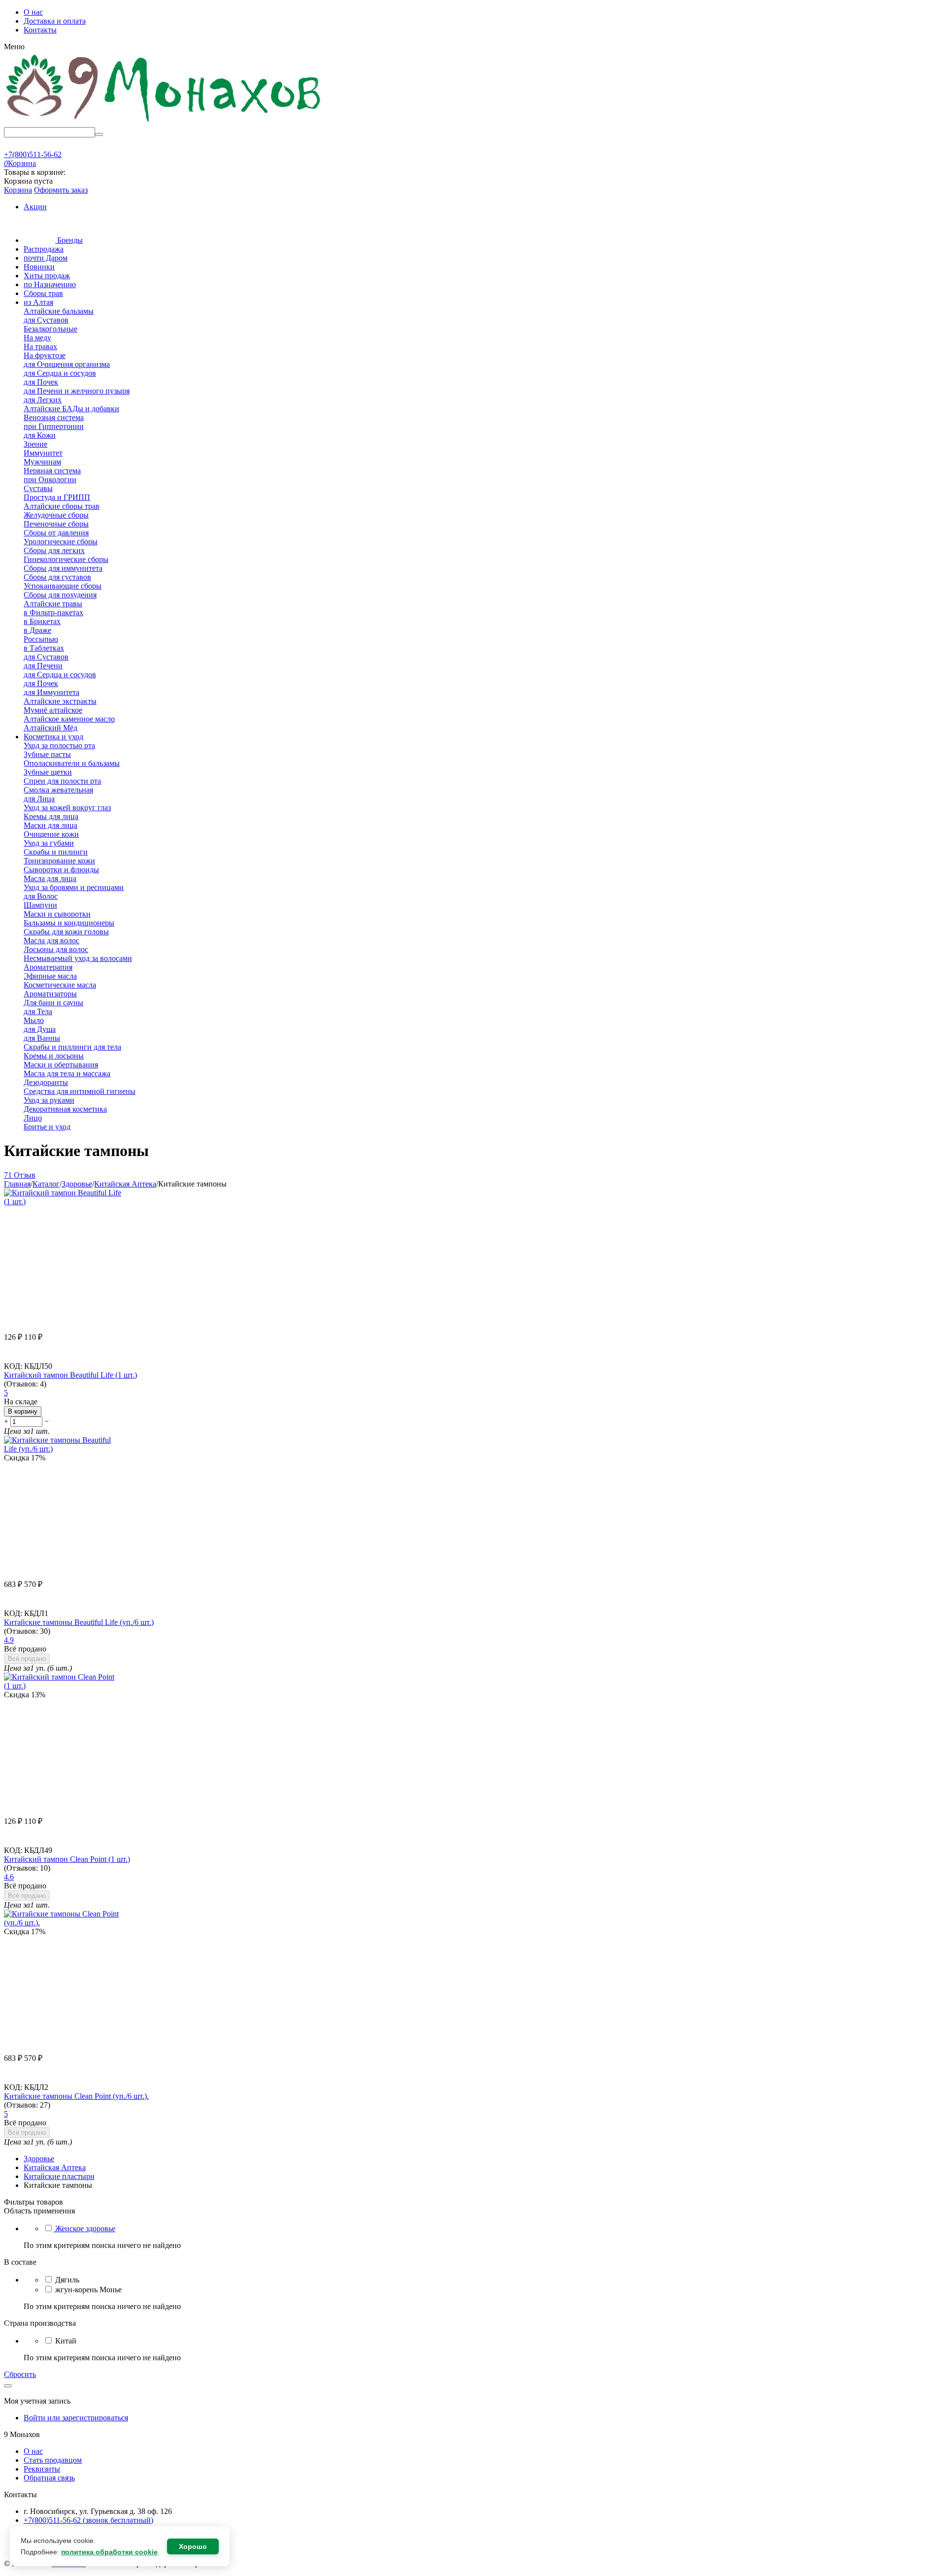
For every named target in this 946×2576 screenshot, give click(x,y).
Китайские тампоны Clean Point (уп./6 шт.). (76, 2096)
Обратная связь (49, 2478)
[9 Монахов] (164, 122)
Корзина (18, 190)
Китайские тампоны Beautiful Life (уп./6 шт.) (79, 1622)
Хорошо (193, 2546)
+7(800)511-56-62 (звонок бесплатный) (88, 2520)
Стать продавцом (53, 2460)
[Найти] (99, 134)
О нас (33, 12)
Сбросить (20, 2374)
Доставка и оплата (55, 21)
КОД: (13, 1366)
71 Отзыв (20, 1175)
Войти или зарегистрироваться (76, 2418)
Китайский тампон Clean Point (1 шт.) (67, 1859)
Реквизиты (42, 2469)
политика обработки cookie (109, 2552)
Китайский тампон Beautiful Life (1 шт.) (70, 1375)
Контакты (40, 30)
